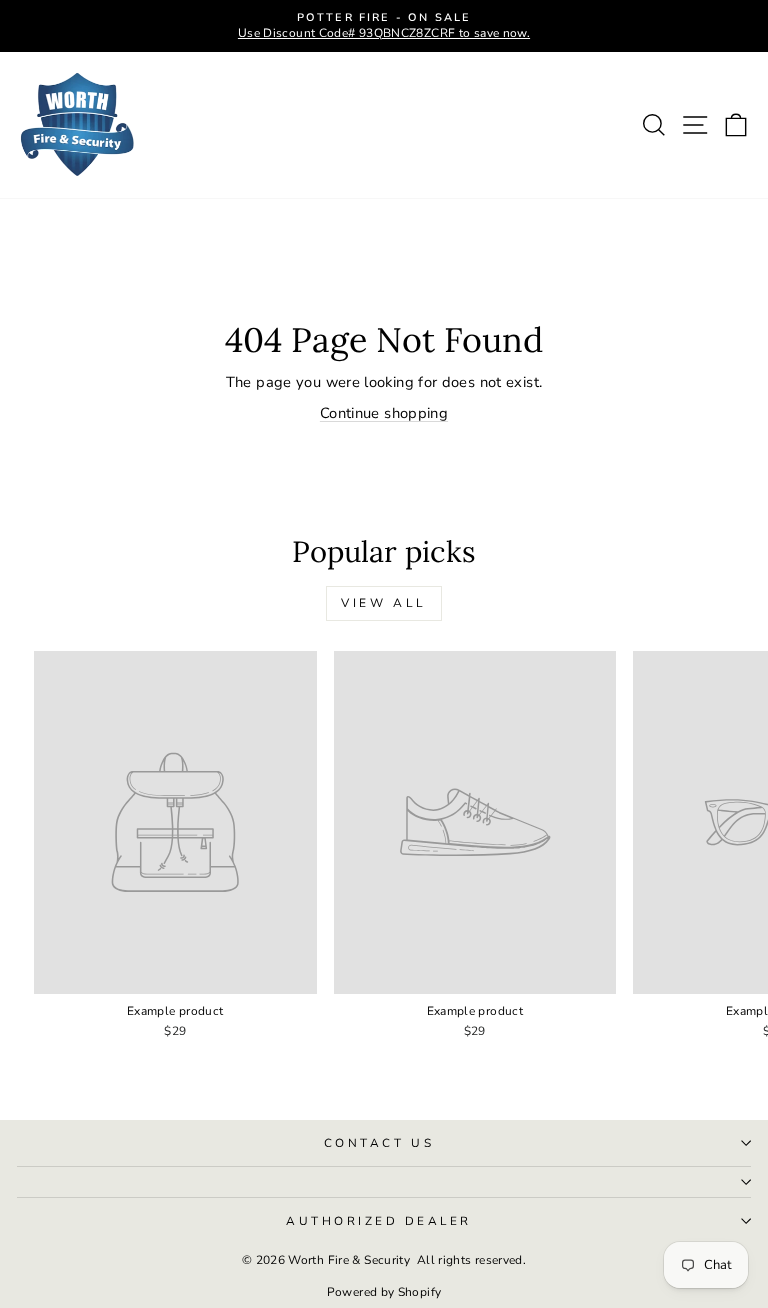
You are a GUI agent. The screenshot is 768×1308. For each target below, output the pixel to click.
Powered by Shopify (384, 1292)
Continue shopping (384, 413)
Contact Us (379, 1143)
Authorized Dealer (379, 1221)
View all (384, 603)
